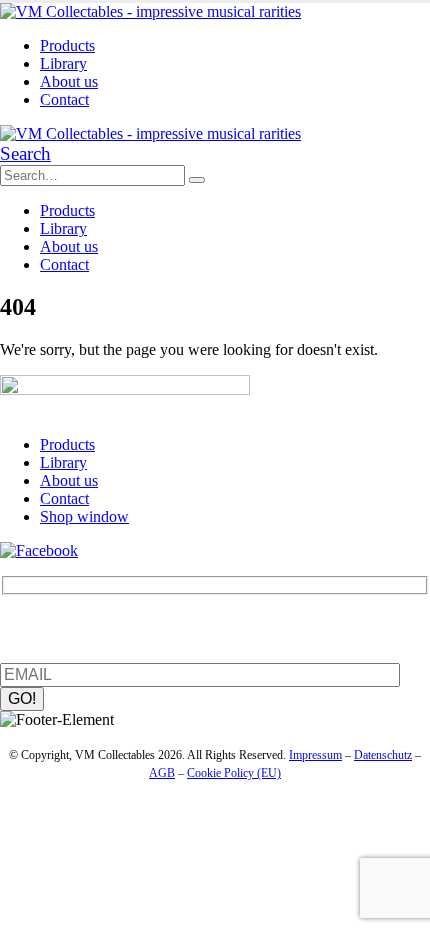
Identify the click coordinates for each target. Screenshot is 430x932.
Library (63, 63)
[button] (25, 153)
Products (67, 45)
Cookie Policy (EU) (234, 773)
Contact (64, 99)
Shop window (84, 516)
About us (69, 81)
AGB (162, 773)
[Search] (197, 180)
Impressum (315, 755)
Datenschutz (383, 755)
